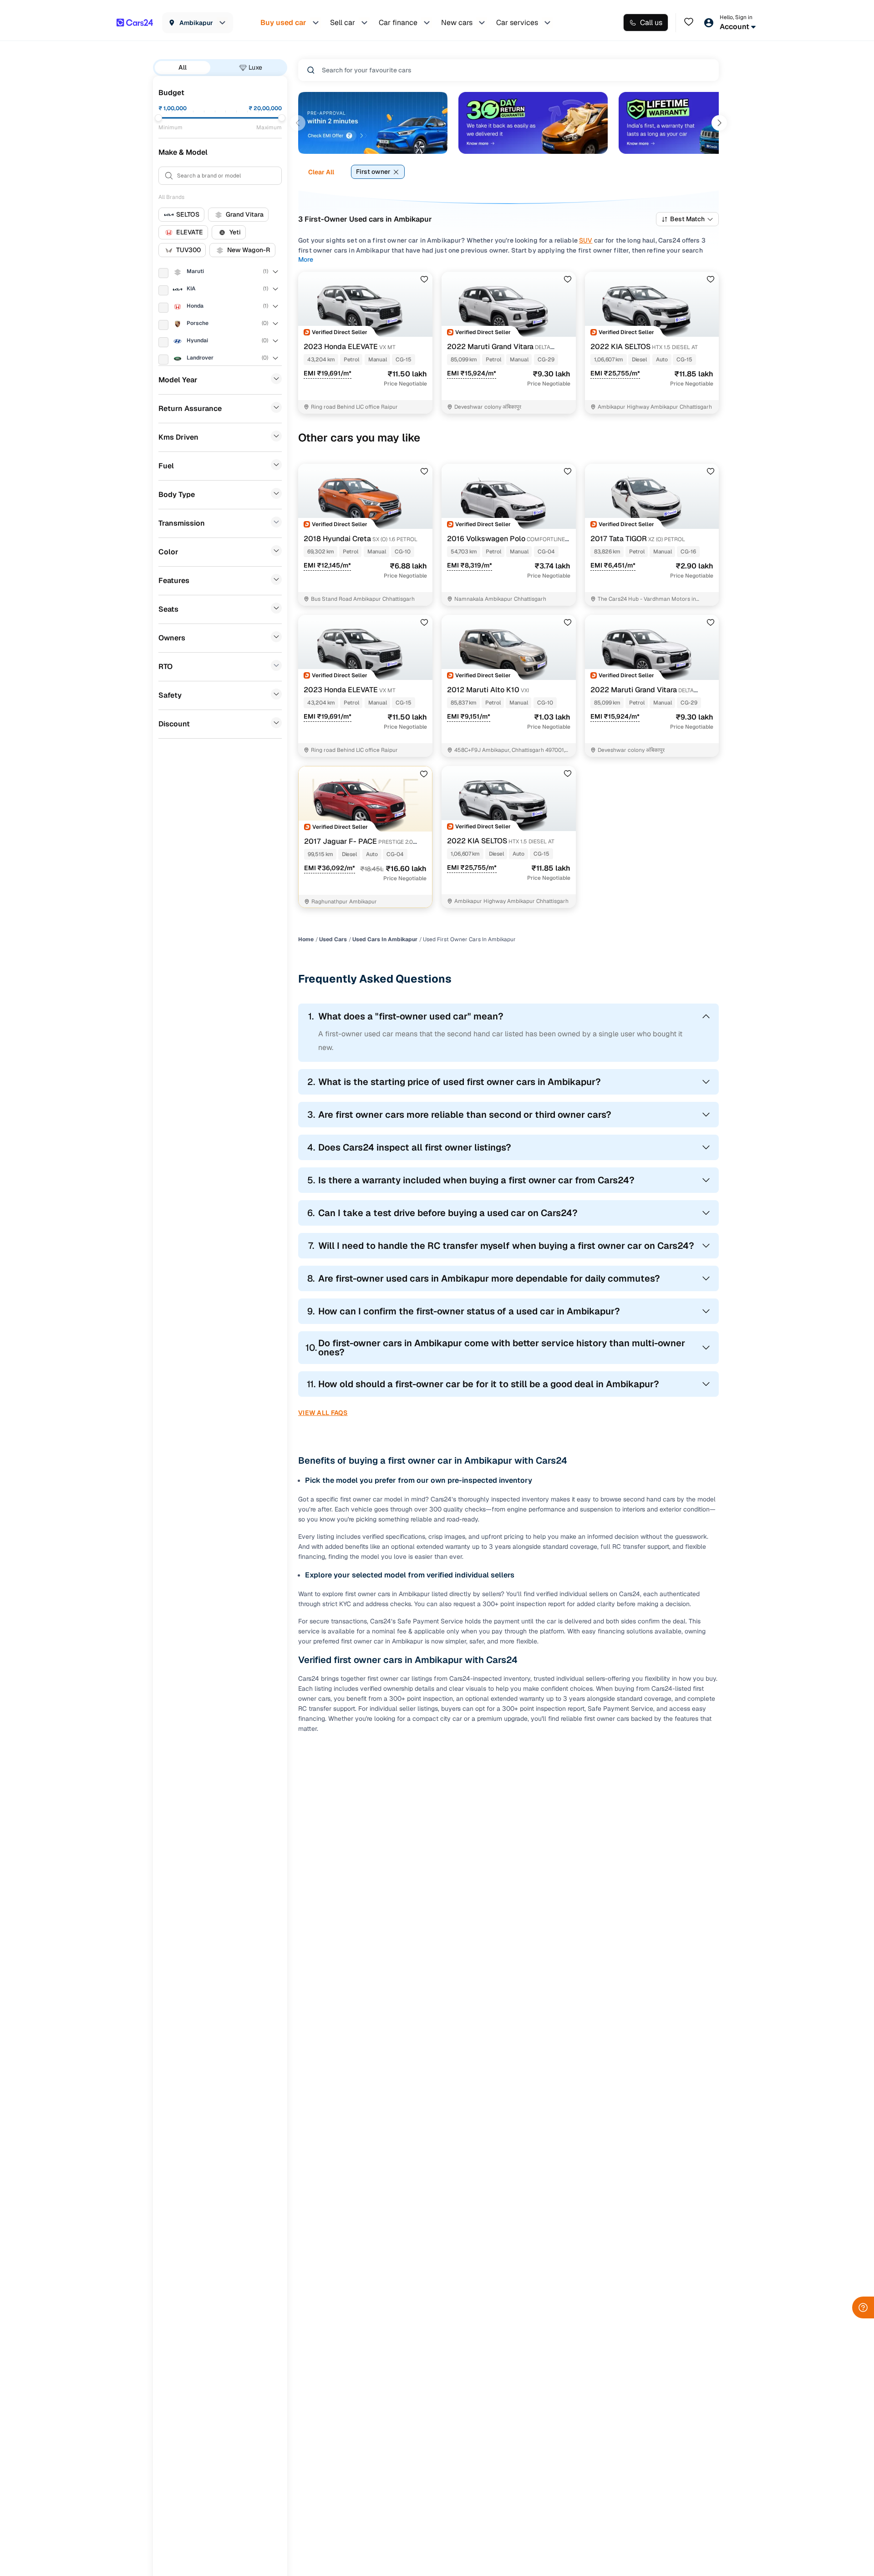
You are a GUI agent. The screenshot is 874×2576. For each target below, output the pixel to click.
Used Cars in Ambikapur (385, 939)
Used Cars (333, 939)
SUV (586, 240)
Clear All (321, 172)
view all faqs (323, 1413)
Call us (651, 23)
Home (306, 939)
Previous (298, 123)
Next (719, 123)
